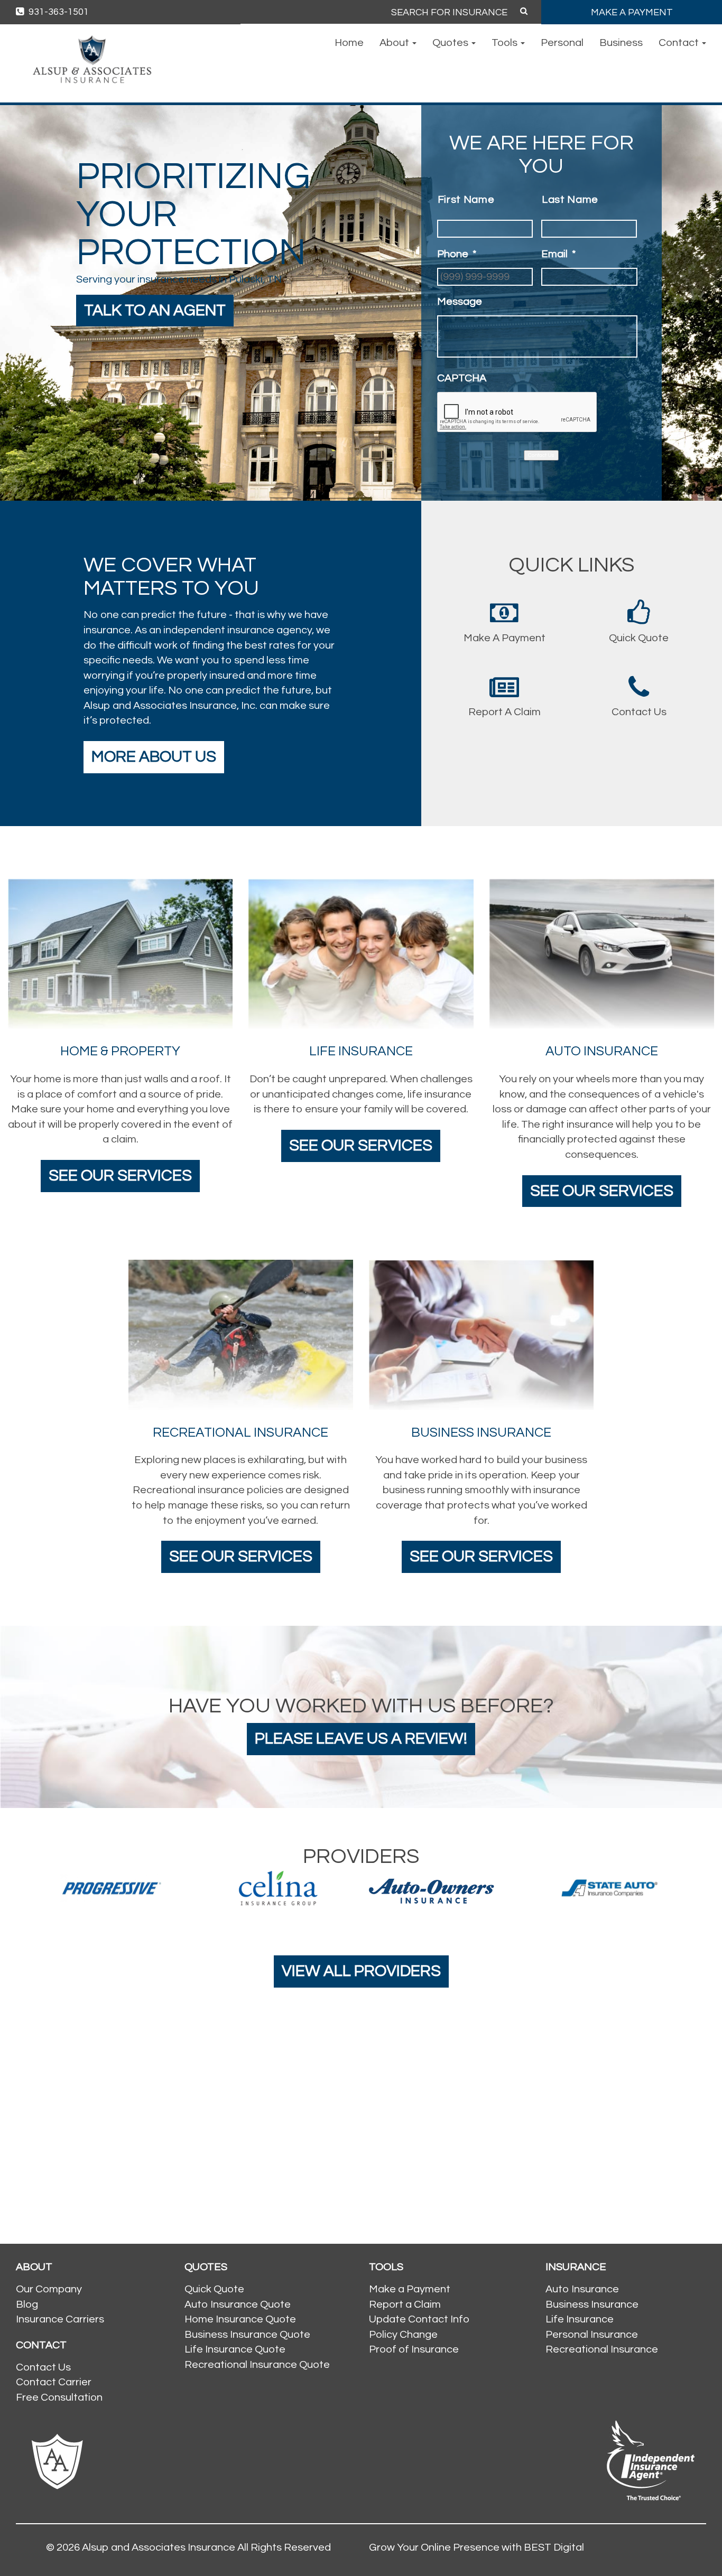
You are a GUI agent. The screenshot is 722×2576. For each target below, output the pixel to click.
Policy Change (403, 2335)
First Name (466, 200)
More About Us (154, 757)
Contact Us (541, 455)
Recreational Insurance (602, 2349)
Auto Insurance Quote (238, 2305)
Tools (506, 43)
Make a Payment (410, 2289)
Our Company (49, 2289)
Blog (27, 2305)
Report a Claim (405, 2305)
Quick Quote (214, 2289)
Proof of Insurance (414, 2349)
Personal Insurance (592, 2335)
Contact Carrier (54, 2382)
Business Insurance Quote (247, 2335)
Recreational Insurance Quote (257, 2365)
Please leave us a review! (361, 1739)
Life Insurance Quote (235, 2349)
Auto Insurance (582, 2289)
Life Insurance (580, 2319)
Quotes (451, 43)
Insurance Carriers (60, 2319)
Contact (680, 43)
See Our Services (120, 1175)
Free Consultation (59, 2397)
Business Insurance (592, 2305)
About (395, 43)
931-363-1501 (58, 12)
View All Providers (361, 1971)
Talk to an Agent (155, 310)
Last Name (570, 200)
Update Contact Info (419, 2319)
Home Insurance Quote (240, 2319)
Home (349, 43)
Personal (562, 43)
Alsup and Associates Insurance (159, 2547)
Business (621, 43)
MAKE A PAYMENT (632, 12)
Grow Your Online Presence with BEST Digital (476, 2547)
